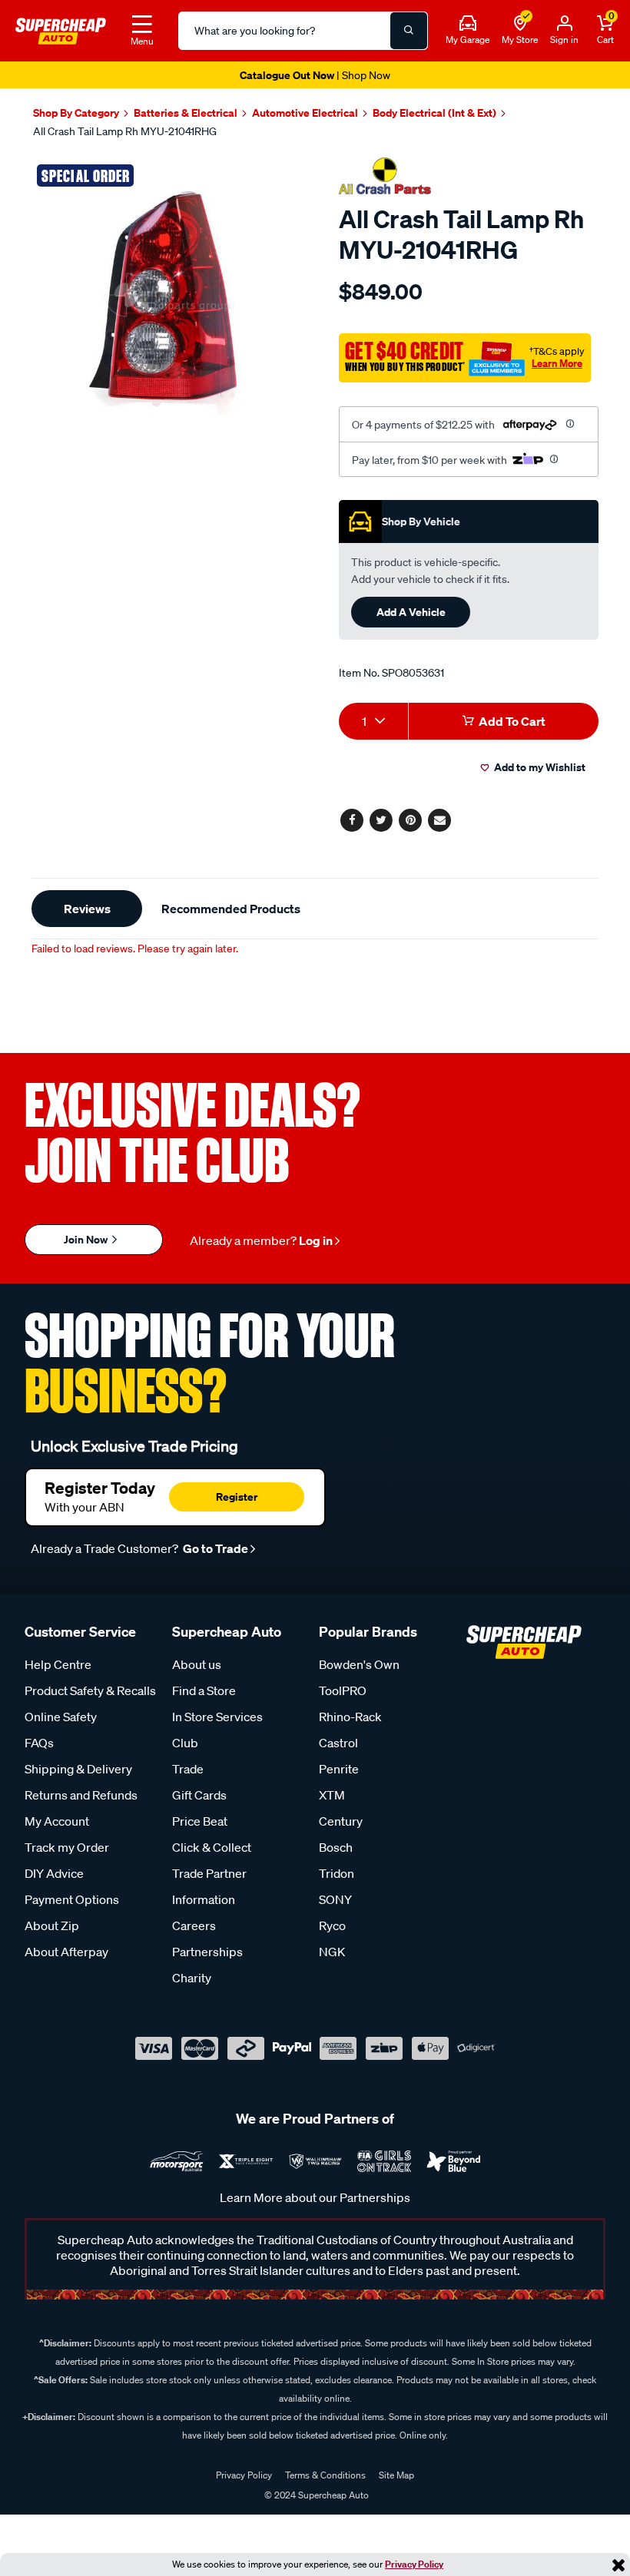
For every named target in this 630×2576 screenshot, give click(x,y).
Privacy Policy (414, 2564)
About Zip (52, 1925)
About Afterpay (66, 1952)
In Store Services (217, 1717)
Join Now (87, 1239)
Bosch (336, 1847)
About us (197, 1664)
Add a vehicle (411, 612)
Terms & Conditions (325, 2475)
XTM (332, 1795)
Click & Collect (212, 1847)
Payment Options (72, 1899)
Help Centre (58, 1664)
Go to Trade (214, 1548)
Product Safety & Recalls (90, 1690)
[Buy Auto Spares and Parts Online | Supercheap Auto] (61, 29)
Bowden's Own (359, 1664)
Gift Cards (199, 1795)
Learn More (557, 363)
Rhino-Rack (350, 1717)
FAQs (39, 1743)
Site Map (396, 2475)
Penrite (339, 1769)
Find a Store (204, 1690)
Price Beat (200, 1821)
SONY (335, 1899)
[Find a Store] (520, 24)
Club (185, 1743)
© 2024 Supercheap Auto (315, 2495)
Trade (188, 1769)
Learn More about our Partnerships (315, 2197)
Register (237, 1497)
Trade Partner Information (209, 1886)
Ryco (332, 1925)
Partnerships (207, 1952)
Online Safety (61, 1717)
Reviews (87, 909)
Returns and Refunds (81, 1795)
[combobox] (373, 721)
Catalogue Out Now (315, 75)
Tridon (337, 1873)
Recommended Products (231, 909)
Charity (192, 1978)
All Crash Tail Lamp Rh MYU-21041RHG (125, 131)
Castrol (338, 1743)
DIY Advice (54, 1873)
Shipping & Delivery (78, 1769)
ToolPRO (343, 1690)
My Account (57, 1821)
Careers (194, 1925)
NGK (332, 1952)
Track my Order (67, 1847)
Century (341, 1821)
